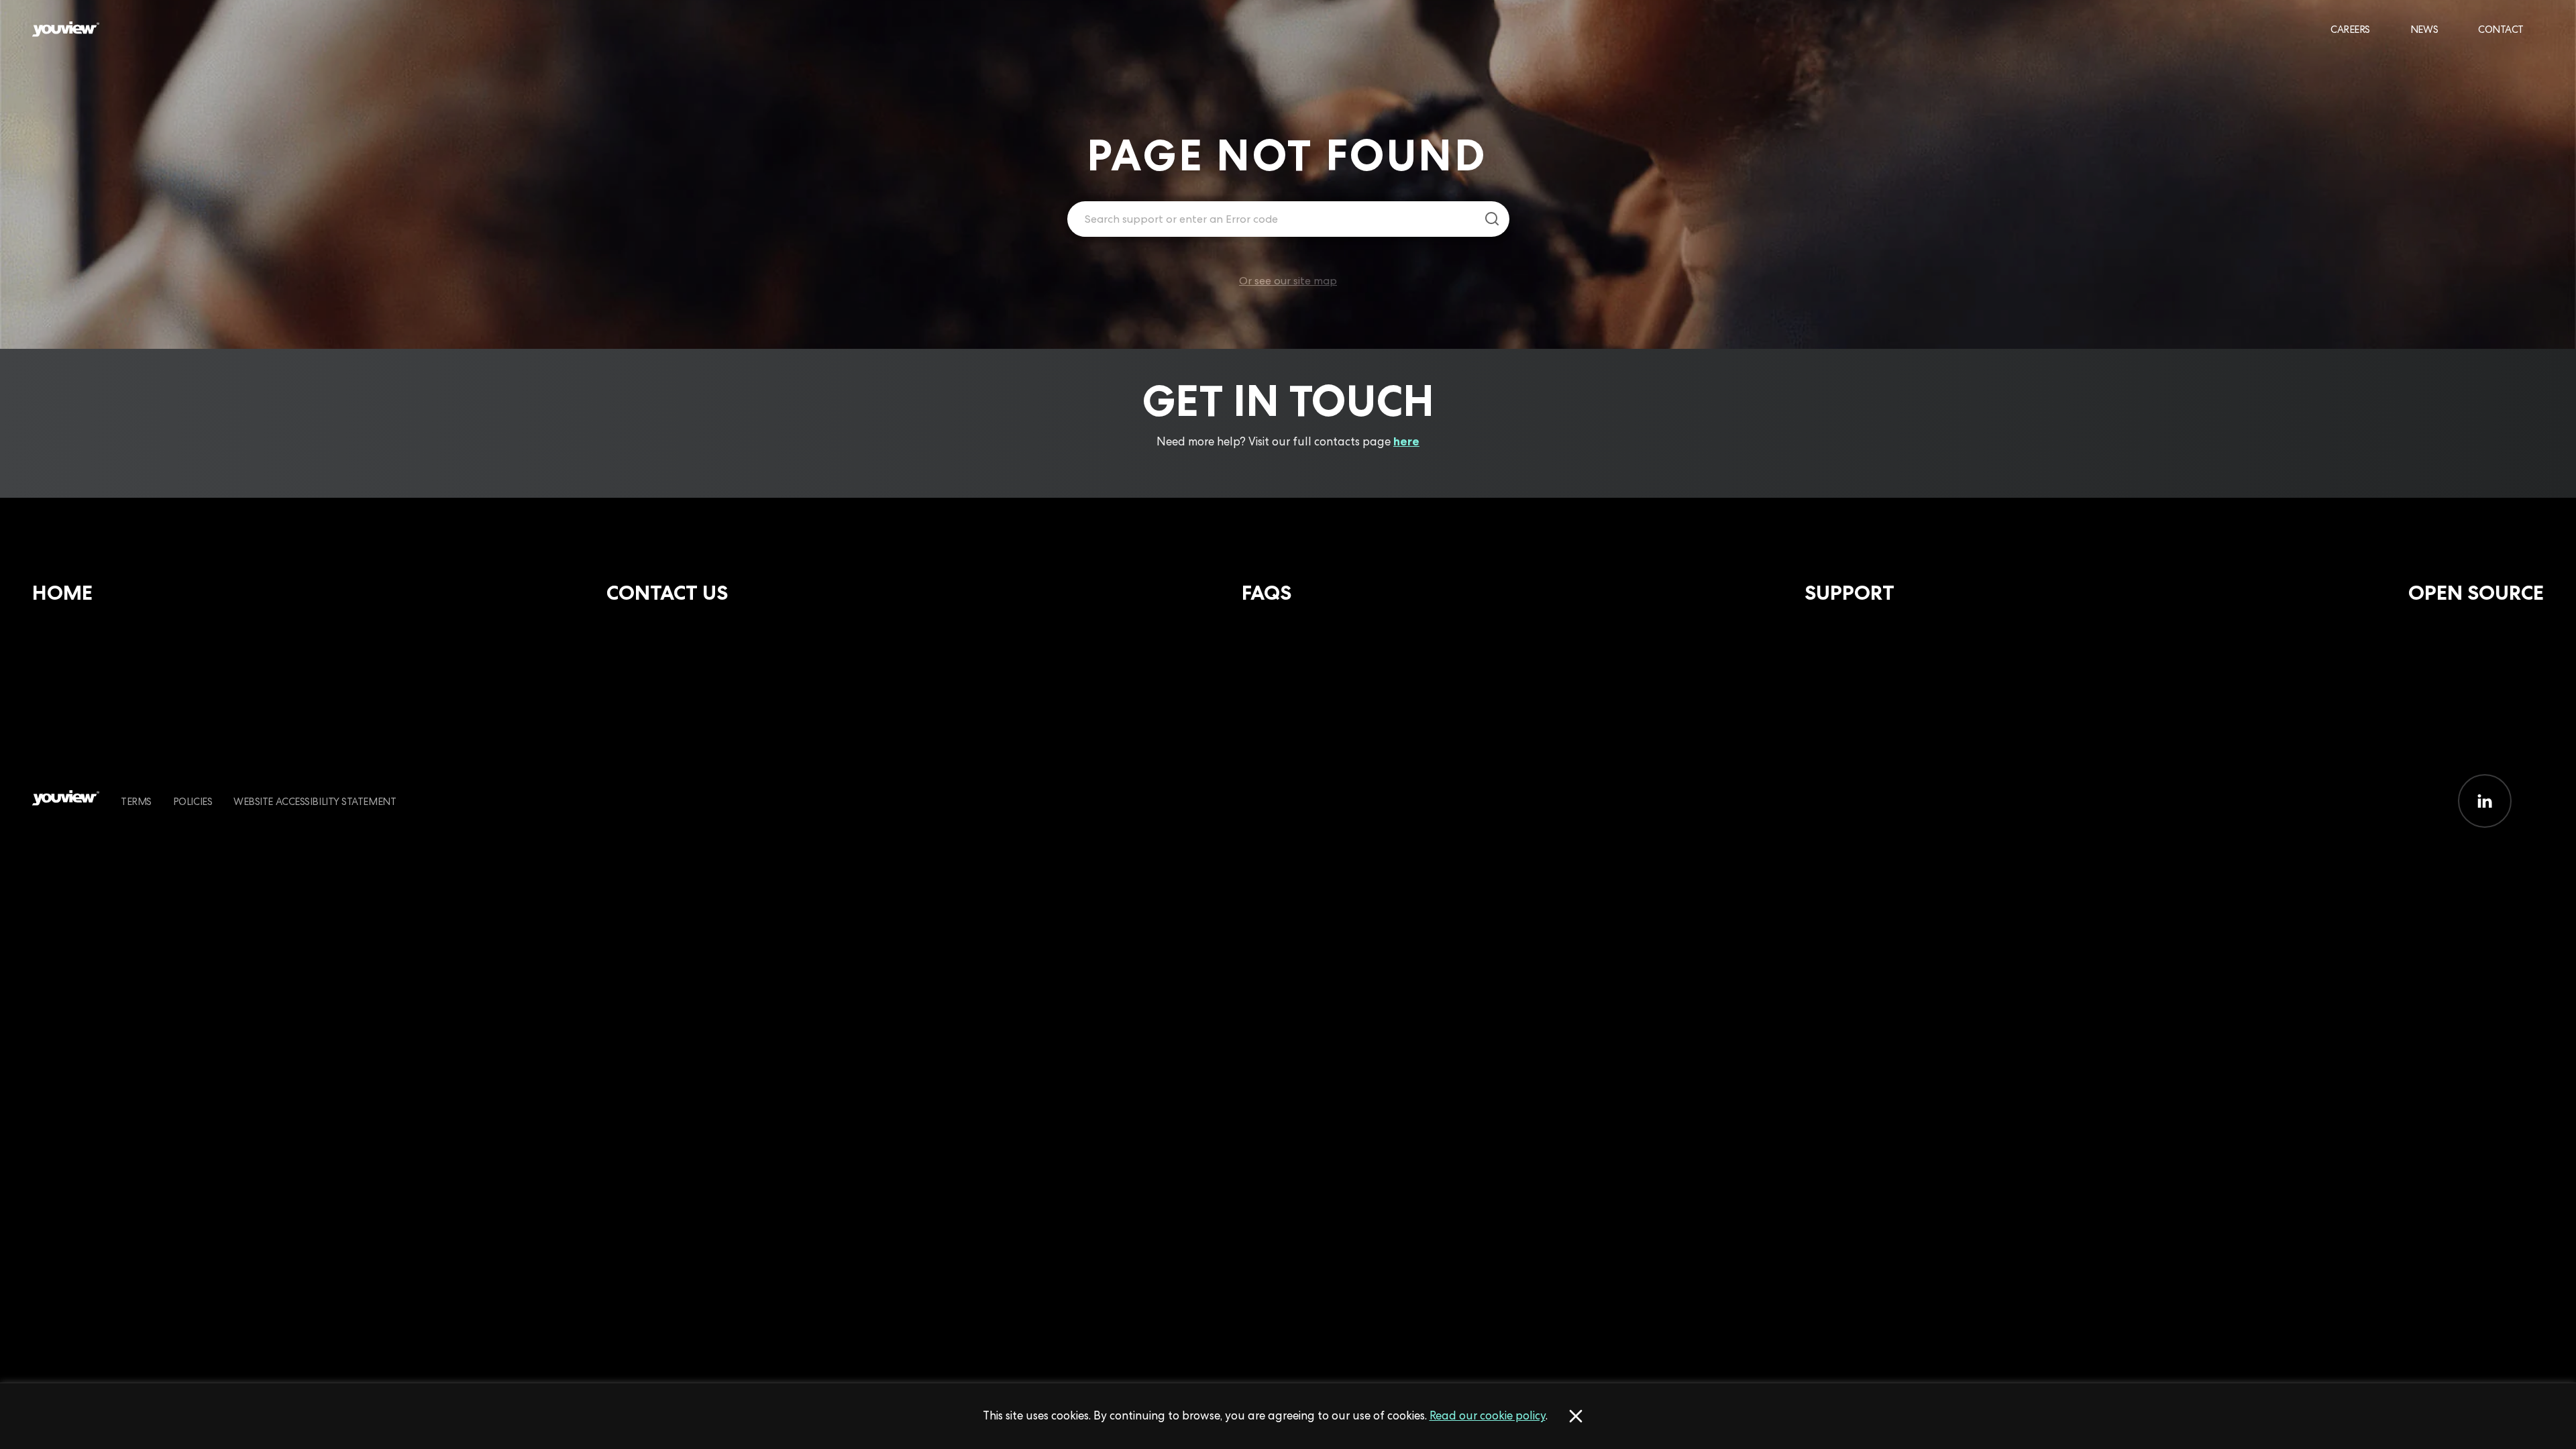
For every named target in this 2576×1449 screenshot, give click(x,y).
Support (1849, 593)
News (2424, 29)
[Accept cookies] (1576, 1416)
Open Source (2476, 593)
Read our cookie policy (1488, 1415)
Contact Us (667, 593)
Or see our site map (1288, 281)
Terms (136, 801)
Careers (2350, 29)
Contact (2501, 29)
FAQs (1267, 593)
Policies (193, 801)
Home (62, 593)
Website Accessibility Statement (315, 801)
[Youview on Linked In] (2485, 801)
